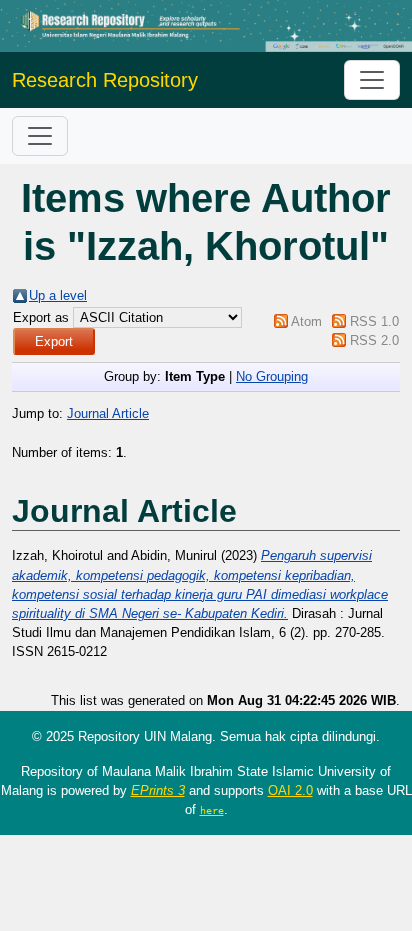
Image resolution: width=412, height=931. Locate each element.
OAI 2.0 (290, 790)
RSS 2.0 (374, 340)
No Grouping (272, 376)
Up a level (58, 295)
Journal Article (108, 413)
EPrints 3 (158, 790)
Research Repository (105, 80)
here (212, 810)
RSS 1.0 (374, 321)
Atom (306, 321)
